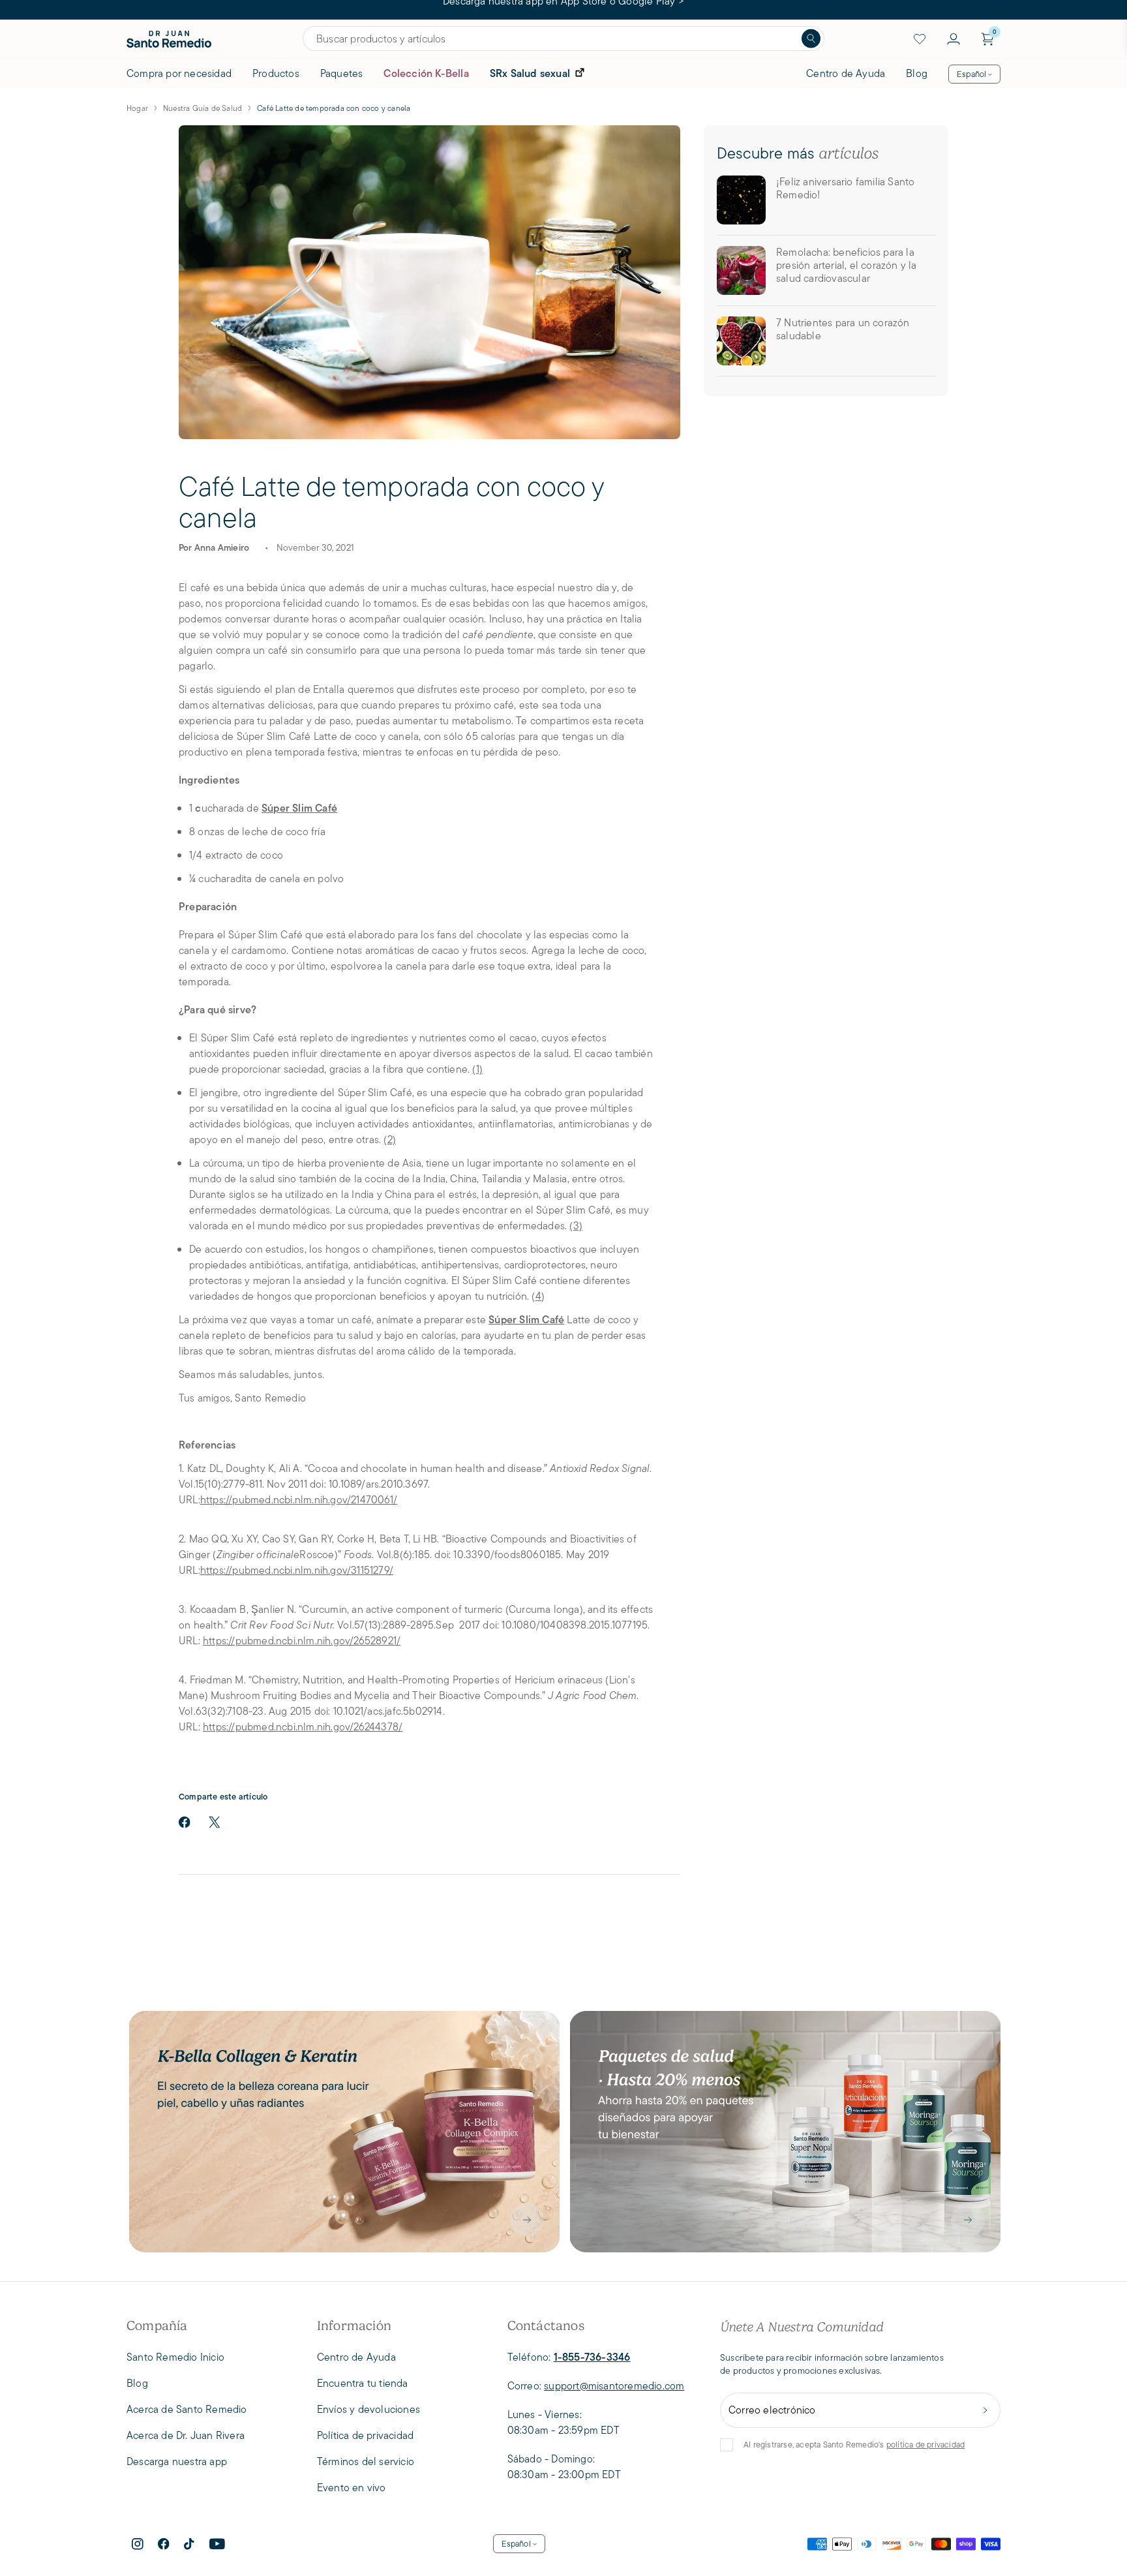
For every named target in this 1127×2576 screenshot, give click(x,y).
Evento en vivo (352, 2488)
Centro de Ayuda (846, 73)
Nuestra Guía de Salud (203, 108)
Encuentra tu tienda (363, 2383)
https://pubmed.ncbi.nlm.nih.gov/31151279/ (297, 1570)
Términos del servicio (366, 2461)
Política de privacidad (365, 2435)
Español (971, 74)
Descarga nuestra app (177, 2461)
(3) (576, 1226)
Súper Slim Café (299, 808)
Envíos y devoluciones (368, 2409)
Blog (917, 73)
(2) (390, 1140)
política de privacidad (925, 2445)
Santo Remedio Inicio (175, 2357)
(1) (477, 1069)
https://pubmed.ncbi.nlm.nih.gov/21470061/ (299, 1500)
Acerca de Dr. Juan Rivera (186, 2435)
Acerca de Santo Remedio (187, 2409)
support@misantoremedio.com (614, 2386)
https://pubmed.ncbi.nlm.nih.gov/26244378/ (303, 1727)
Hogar (137, 108)
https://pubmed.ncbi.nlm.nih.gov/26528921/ (302, 1641)
